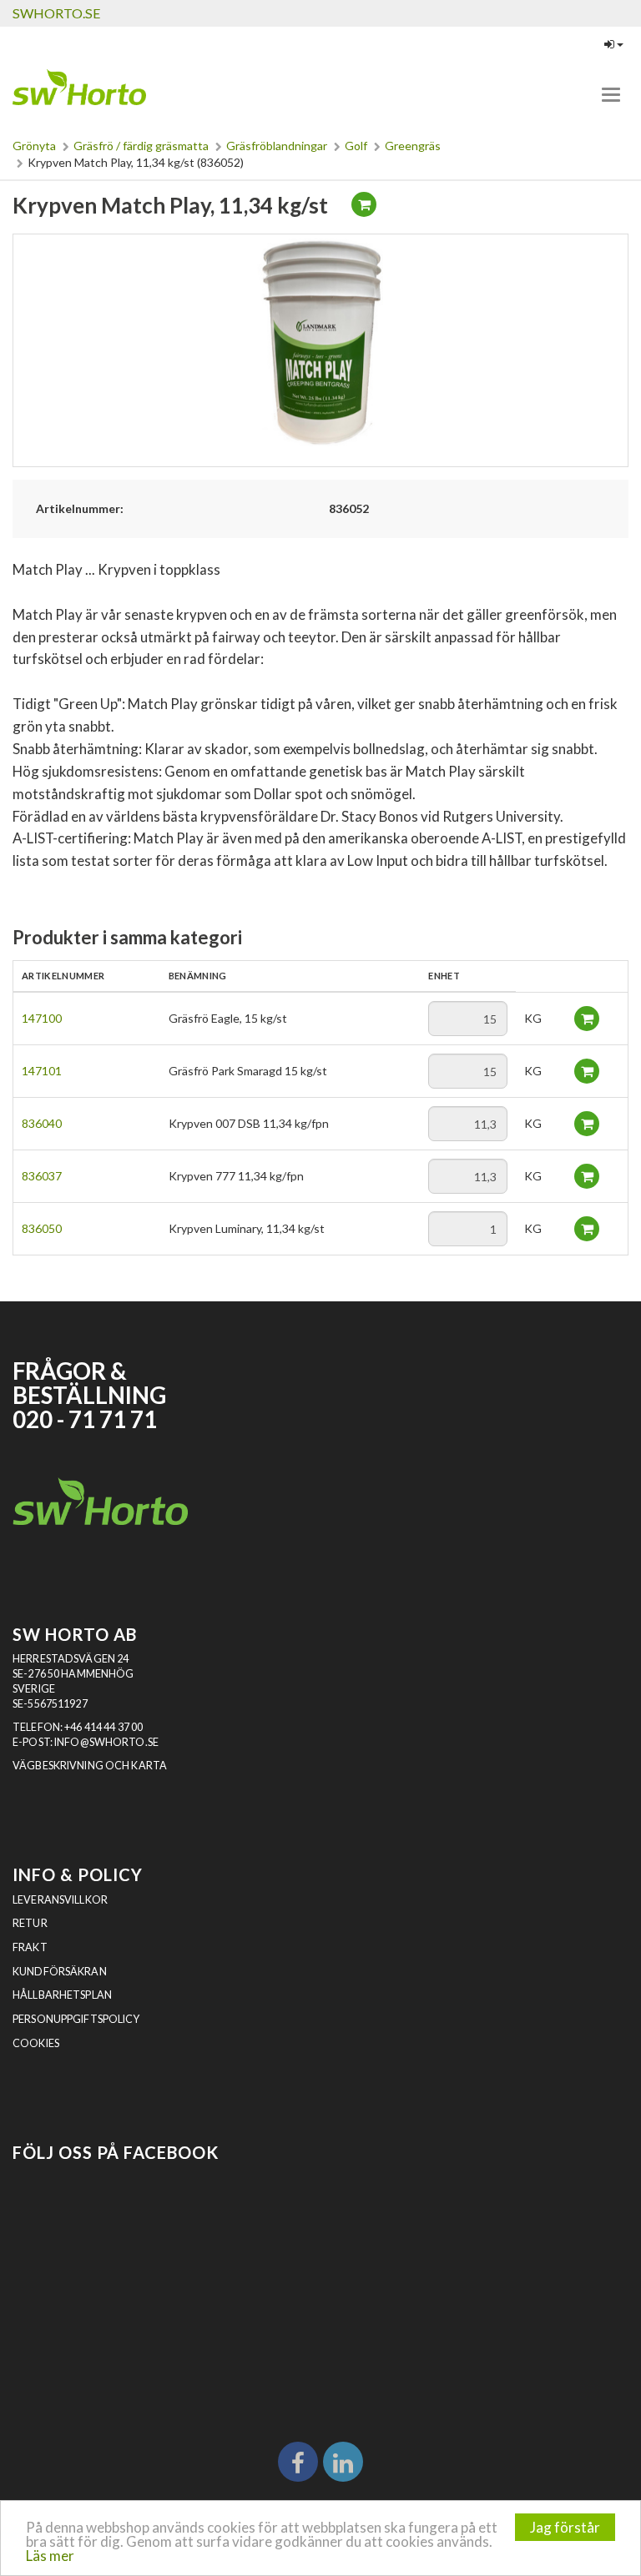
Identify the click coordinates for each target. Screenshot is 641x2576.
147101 (42, 1071)
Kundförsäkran (60, 1972)
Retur (30, 1923)
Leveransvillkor (60, 1900)
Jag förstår (565, 2527)
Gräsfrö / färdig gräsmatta (141, 146)
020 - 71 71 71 (85, 1419)
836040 (42, 1123)
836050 (42, 1228)
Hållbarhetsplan (62, 1995)
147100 (42, 1018)
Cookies (36, 2043)
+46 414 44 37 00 (103, 1727)
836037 (42, 1176)
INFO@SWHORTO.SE (106, 1742)
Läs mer (50, 2556)
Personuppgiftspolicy (76, 2019)
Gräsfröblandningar (277, 146)
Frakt (30, 1947)
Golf (356, 146)
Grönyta (34, 146)
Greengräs (413, 146)
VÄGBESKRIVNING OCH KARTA (90, 1766)
